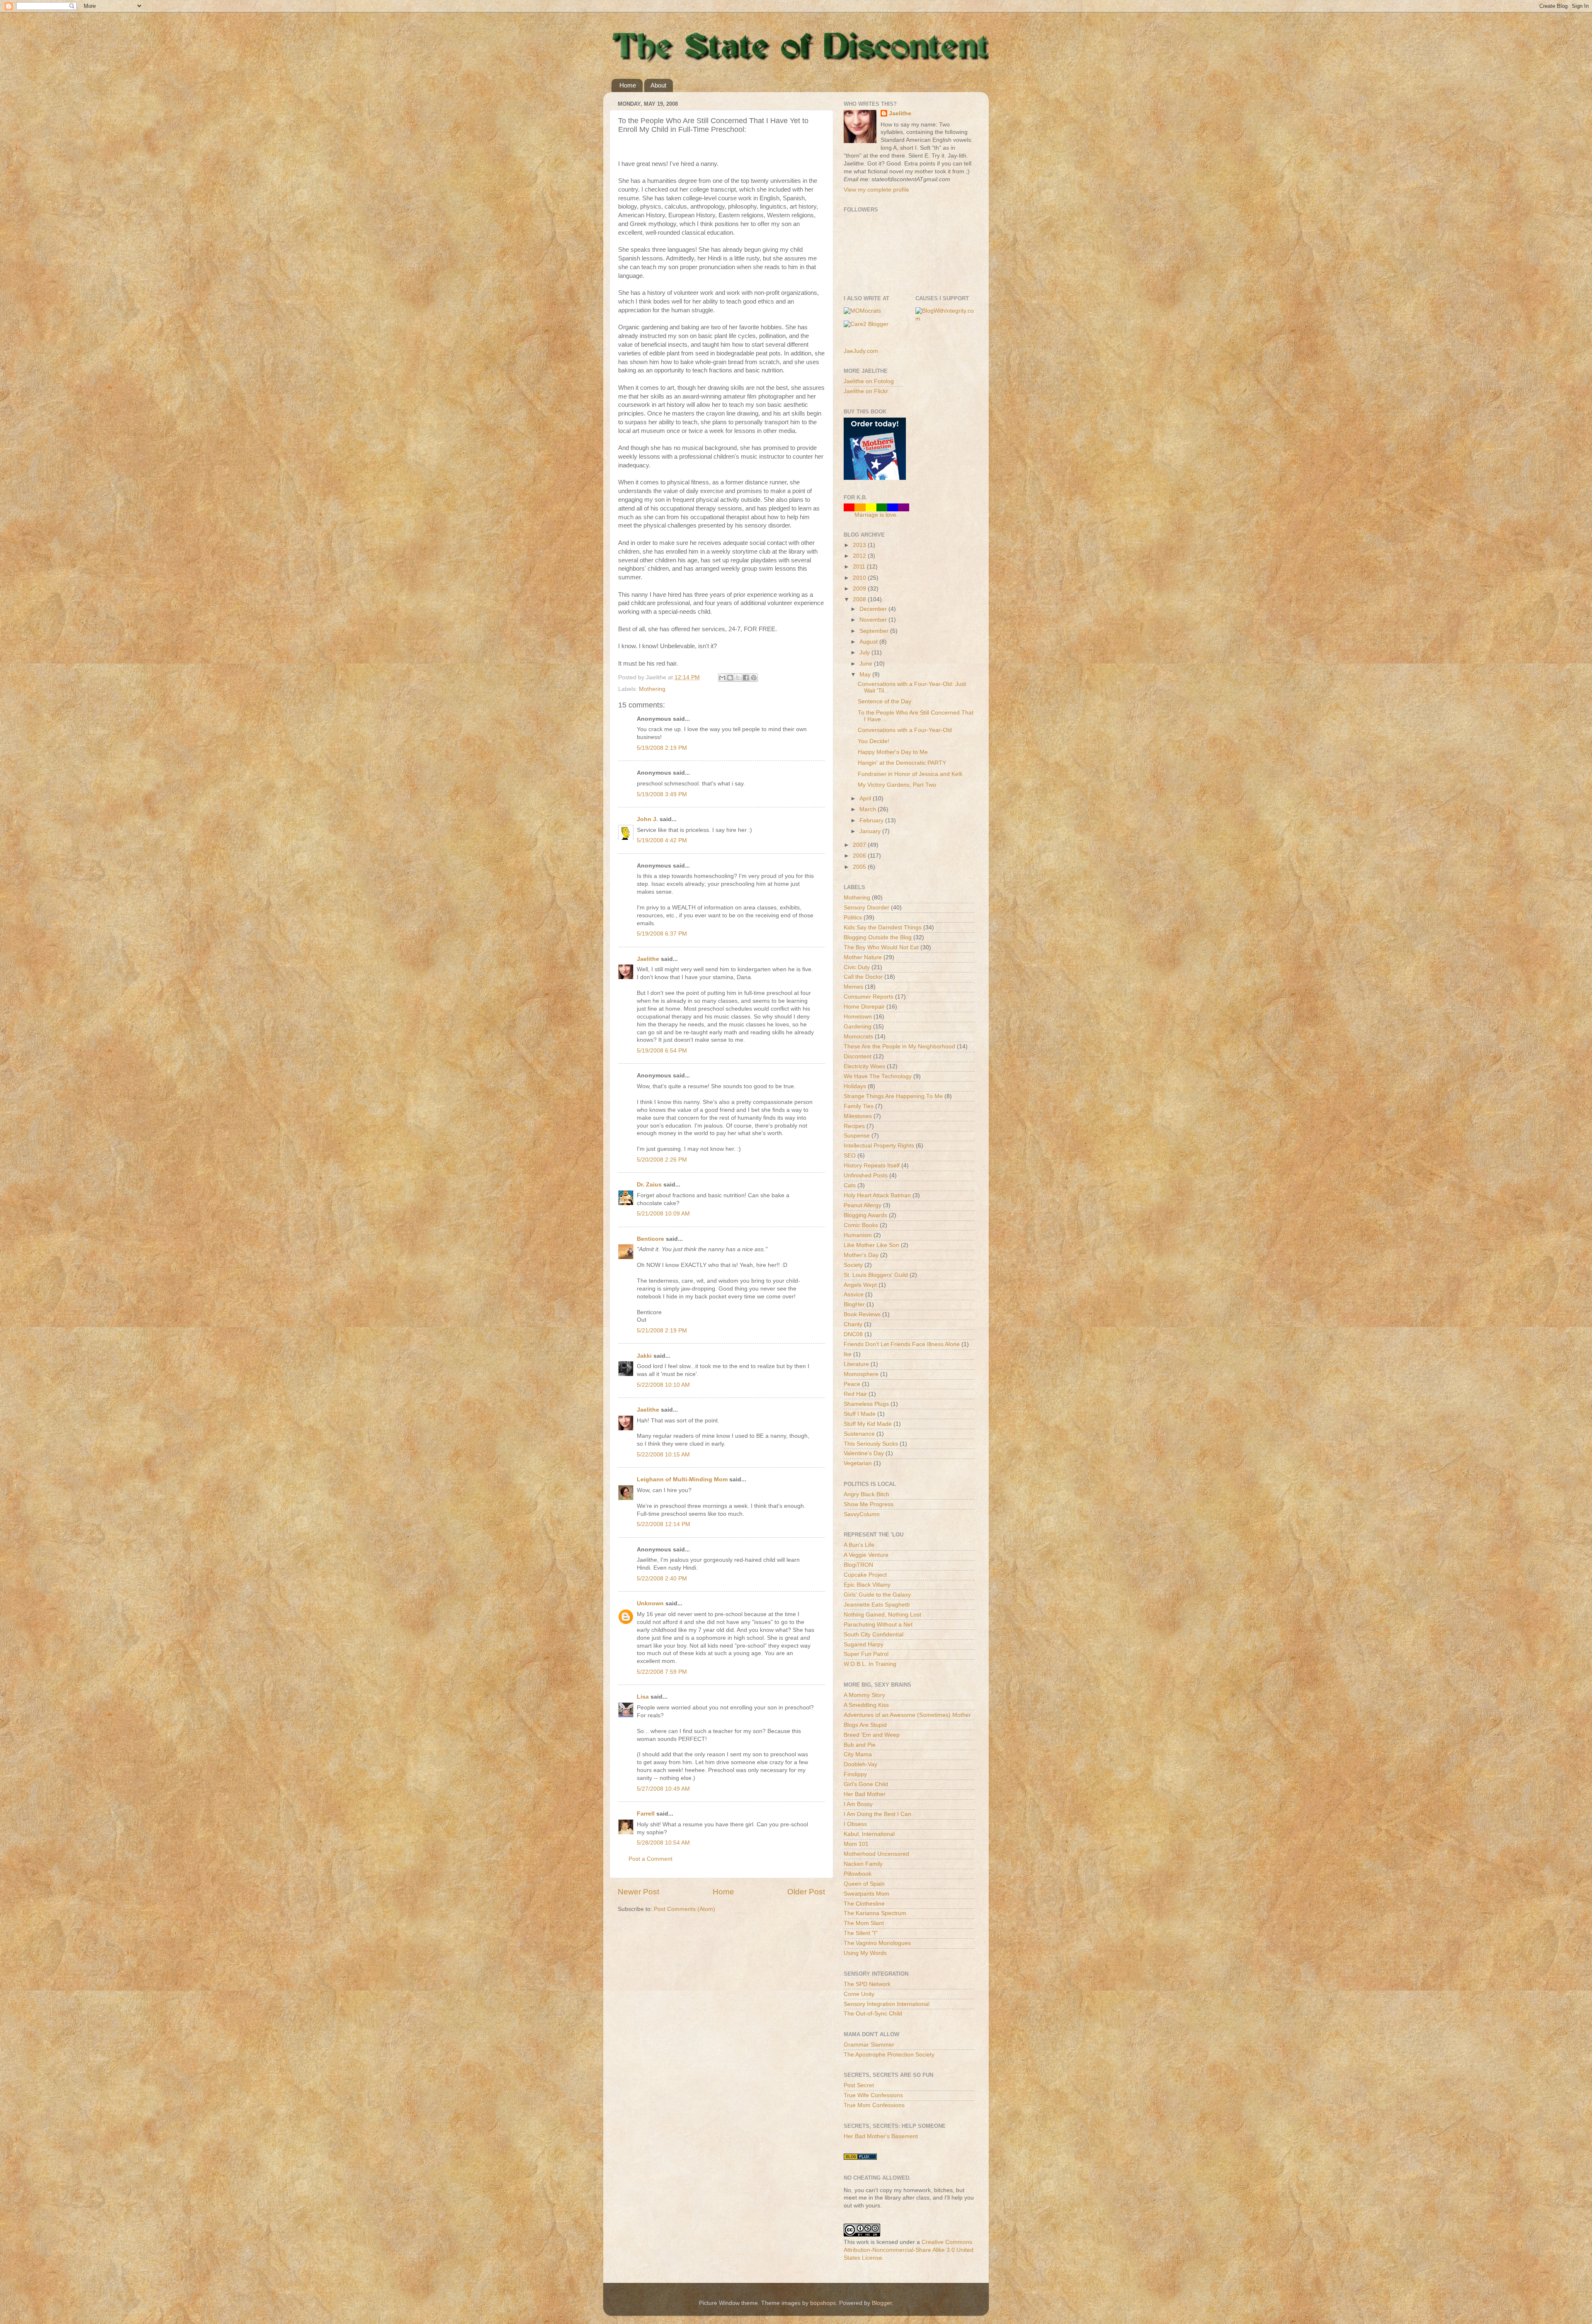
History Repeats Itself (872, 1166)
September (875, 631)
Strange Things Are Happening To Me (893, 1096)
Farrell (646, 1814)
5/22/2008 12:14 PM (664, 1524)
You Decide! (874, 741)
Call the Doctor (863, 977)
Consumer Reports (869, 997)
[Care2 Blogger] (866, 324)
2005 (860, 867)
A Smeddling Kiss (866, 1705)
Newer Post (638, 1892)
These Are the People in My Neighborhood (899, 1047)
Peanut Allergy (863, 1205)
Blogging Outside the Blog (878, 937)
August (869, 642)
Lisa (643, 1697)
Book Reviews (862, 1314)
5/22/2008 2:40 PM (662, 1579)
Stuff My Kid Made (868, 1424)
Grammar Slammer (869, 2045)
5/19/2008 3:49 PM (662, 794)
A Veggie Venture (866, 1555)
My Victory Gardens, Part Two (897, 785)
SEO (850, 1156)
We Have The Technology (878, 1076)
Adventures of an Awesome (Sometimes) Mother (907, 1715)
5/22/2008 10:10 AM (663, 1385)
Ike (848, 1354)
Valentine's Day (864, 1453)
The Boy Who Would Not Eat (881, 947)
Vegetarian (858, 1463)
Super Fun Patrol (866, 1654)
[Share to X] (738, 678)
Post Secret (859, 2085)
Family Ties (859, 1106)
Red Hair (855, 1394)
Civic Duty (857, 967)
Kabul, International (869, 1834)
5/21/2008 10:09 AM (663, 1214)
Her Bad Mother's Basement (881, 2136)
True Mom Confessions (874, 2105)
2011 (860, 567)
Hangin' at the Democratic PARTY (902, 763)
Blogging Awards (865, 1215)
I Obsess (855, 1824)
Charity (853, 1324)
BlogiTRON (858, 1565)
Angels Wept (860, 1285)
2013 (860, 545)
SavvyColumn (862, 1514)
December (874, 609)
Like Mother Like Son (871, 1245)
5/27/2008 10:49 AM (663, 1789)
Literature (856, 1364)
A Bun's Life (859, 1545)
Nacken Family (863, 1864)
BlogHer (854, 1304)
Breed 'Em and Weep (872, 1735)
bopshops (823, 2303)
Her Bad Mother (865, 1794)
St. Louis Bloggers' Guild (876, 1275)
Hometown (858, 1017)
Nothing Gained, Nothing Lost (882, 1615)
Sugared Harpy (864, 1645)
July (865, 653)
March (869, 809)
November (874, 620)
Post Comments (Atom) (684, 1909)
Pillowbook (858, 1874)
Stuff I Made (860, 1414)
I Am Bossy (858, 1804)
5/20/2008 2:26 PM (662, 1160)
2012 (860, 556)
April (866, 799)
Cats (850, 1185)
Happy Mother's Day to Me (893, 752)
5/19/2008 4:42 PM (662, 840)
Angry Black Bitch (866, 1494)
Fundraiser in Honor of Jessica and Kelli (910, 774)
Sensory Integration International (887, 2004)
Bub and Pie (860, 1745)
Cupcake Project (865, 1575)
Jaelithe (648, 959)
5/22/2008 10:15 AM (663, 1455)
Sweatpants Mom (866, 1894)
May (866, 675)
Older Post (806, 1892)
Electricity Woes (864, 1066)
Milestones (858, 1116)
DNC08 (853, 1334)
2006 (860, 856)
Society (853, 1265)
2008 (860, 599)
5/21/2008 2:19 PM (662, 1331)
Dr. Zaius (649, 1185)
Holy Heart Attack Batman (877, 1195)
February (872, 820)
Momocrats (858, 1037)
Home (628, 85)
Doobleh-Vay (860, 1764)
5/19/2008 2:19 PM (662, 748)
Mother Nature (863, 957)
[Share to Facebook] (746, 678)
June (867, 664)
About (658, 85)
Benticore (650, 1239)
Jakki (644, 1356)
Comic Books (861, 1225)
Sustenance (859, 1434)
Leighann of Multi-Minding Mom (682, 1479)
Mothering (652, 689)
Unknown (650, 1603)
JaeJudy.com (861, 351)
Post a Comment (650, 1859)
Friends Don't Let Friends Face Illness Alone (902, 1344)
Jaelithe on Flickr (866, 391)
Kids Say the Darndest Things (883, 927)
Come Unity (859, 1994)
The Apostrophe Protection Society (889, 2055)
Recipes (854, 1126)
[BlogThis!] (730, 678)
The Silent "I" (861, 1933)
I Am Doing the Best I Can (877, 1814)
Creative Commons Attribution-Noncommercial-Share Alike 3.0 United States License (909, 2250)
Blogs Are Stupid (865, 1725)
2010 (860, 578)
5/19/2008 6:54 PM (662, 1051)
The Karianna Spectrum (875, 1913)
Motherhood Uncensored (876, 1854)
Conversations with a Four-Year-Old (905, 730)
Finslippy (855, 1774)
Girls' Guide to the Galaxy (877, 1595)
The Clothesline (864, 1904)
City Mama (858, 1754)
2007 (860, 845)
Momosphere (861, 1374)
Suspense (857, 1136)
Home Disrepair (864, 1007)
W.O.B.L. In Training (870, 1664)
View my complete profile (876, 190)
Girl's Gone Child (866, 1784)
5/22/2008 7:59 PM (662, 1672)
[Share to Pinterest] (754, 678)
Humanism (858, 1235)
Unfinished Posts (866, 1175)
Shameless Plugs (866, 1404)
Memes (853, 987)
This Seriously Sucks (871, 1444)
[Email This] (722, 678)
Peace (852, 1384)
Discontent (858, 1056)
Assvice (854, 1294)
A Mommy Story (864, 1695)
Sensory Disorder (866, 908)
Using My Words (865, 1953)
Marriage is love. (876, 515)
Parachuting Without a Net (878, 1625)
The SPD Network (867, 1984)
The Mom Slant (864, 1923)
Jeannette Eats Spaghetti (877, 1605)
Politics (853, 918)
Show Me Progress (869, 1504)
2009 (860, 589)
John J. (647, 819)
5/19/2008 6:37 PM (662, 934)
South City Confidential (874, 1635)
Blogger (882, 2303)
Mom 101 (856, 1844)
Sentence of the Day (885, 701)
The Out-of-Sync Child (873, 2014)
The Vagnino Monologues (877, 1943)
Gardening (858, 1027)
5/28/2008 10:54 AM (663, 1843)
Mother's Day (861, 1255)
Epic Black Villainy (867, 1585)
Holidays (855, 1086)
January (871, 831)
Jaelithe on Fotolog (869, 381)
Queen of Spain (864, 1884)
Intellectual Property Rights (879, 1146)
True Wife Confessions (873, 2095)
